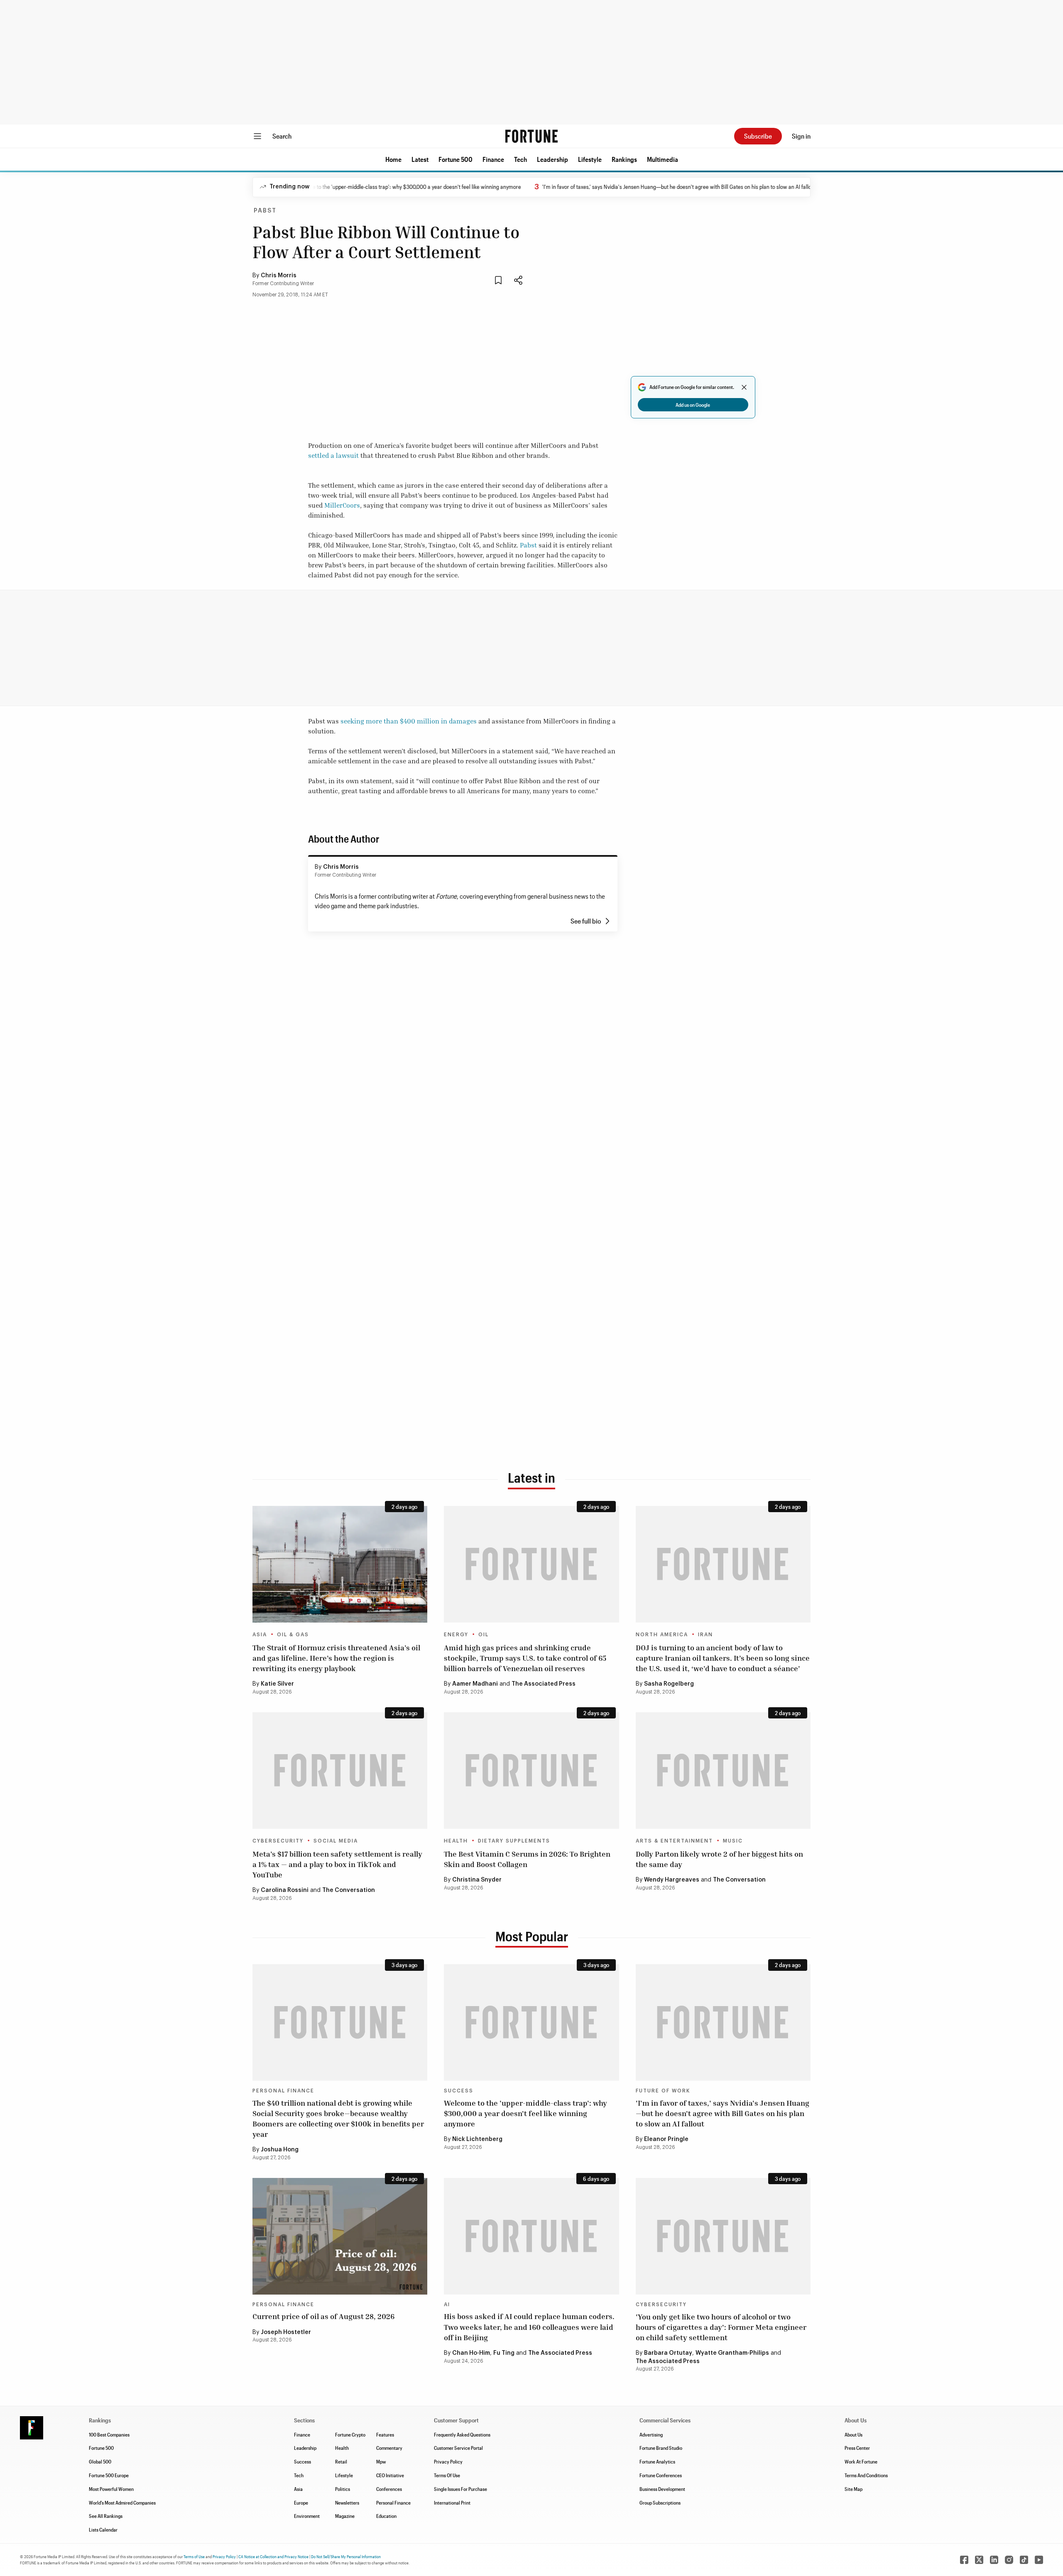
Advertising (651, 2434)
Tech (520, 159)
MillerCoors (342, 505)
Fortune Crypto (350, 2434)
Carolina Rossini (285, 1890)
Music (733, 1841)
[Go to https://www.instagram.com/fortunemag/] (1009, 2560)
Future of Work (663, 2091)
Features (385, 2434)
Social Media (336, 1841)
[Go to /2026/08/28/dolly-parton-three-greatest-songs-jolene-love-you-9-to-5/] (723, 1771)
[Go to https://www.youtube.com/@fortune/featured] (1039, 2560)
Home (393, 159)
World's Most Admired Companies (122, 2503)
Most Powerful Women (111, 2489)
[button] (393, 159)
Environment (307, 2516)
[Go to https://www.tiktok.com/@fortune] (1024, 2560)
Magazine (345, 2516)
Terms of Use (194, 2556)
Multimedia (663, 159)
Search (282, 136)
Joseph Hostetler (286, 2332)
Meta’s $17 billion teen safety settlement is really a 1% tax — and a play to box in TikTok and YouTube (337, 1864)
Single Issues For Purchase (460, 2489)
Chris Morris (279, 276)
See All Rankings (106, 2516)
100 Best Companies (109, 2434)
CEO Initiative (390, 2475)
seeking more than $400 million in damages (409, 721)
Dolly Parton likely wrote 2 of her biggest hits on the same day (719, 1859)
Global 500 (100, 2461)
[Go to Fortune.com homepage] (531, 136)
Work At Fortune (861, 2461)
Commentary (389, 2448)
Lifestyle (590, 159)
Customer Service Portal (458, 2448)
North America (662, 1635)
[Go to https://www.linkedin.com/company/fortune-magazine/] (994, 2560)
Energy (456, 1635)
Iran (705, 1635)
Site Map (854, 2489)
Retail (341, 2461)
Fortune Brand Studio (661, 2448)
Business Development (662, 2489)
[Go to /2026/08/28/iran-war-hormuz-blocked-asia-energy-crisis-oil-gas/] (340, 1564)
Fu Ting (504, 2353)
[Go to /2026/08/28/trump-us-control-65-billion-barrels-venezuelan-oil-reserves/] (531, 1564)
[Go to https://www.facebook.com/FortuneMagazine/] (964, 2560)
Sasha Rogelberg (669, 1684)
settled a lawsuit (333, 455)
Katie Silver (277, 1684)
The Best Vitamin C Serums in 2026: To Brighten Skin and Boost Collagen (527, 1859)
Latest (420, 159)
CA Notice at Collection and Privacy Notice (273, 2556)
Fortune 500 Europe (109, 2475)
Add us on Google (693, 405)
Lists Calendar (103, 2530)
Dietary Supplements (514, 1841)
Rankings (624, 159)
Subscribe (758, 136)
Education (386, 2516)
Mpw (381, 2461)
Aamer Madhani (475, 1684)
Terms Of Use (447, 2475)
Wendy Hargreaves (672, 1880)
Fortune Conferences (661, 2475)
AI (447, 2305)
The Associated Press (544, 1684)
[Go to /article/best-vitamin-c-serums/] (531, 1771)
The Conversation (349, 1890)
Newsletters (347, 2503)
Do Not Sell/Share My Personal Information (346, 2556)
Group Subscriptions (660, 2503)
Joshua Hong (280, 2150)
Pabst (265, 211)
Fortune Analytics (657, 2461)
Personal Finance (283, 2091)
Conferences (389, 2489)
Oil (484, 1635)
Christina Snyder (477, 1880)
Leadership (552, 159)
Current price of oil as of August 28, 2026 (323, 2316)
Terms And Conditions (866, 2475)
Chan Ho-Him (471, 2353)
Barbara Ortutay (668, 2353)
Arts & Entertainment (674, 1841)
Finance (493, 159)
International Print (452, 2503)
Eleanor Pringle (666, 2139)
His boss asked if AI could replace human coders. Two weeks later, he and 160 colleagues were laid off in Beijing (529, 2327)
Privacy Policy (448, 2461)
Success (459, 2091)
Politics (343, 2489)
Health (456, 1841)
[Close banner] (744, 387)
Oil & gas (293, 1635)
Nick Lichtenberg (477, 2139)
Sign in (801, 136)
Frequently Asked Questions (462, 2434)
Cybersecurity (278, 1841)
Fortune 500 (456, 159)
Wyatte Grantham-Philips (732, 2353)
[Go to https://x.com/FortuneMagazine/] (979, 2560)
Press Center (857, 2448)
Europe (301, 2503)
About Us (854, 2434)
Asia (260, 1635)
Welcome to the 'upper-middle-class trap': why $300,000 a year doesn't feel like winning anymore (345, 187)
